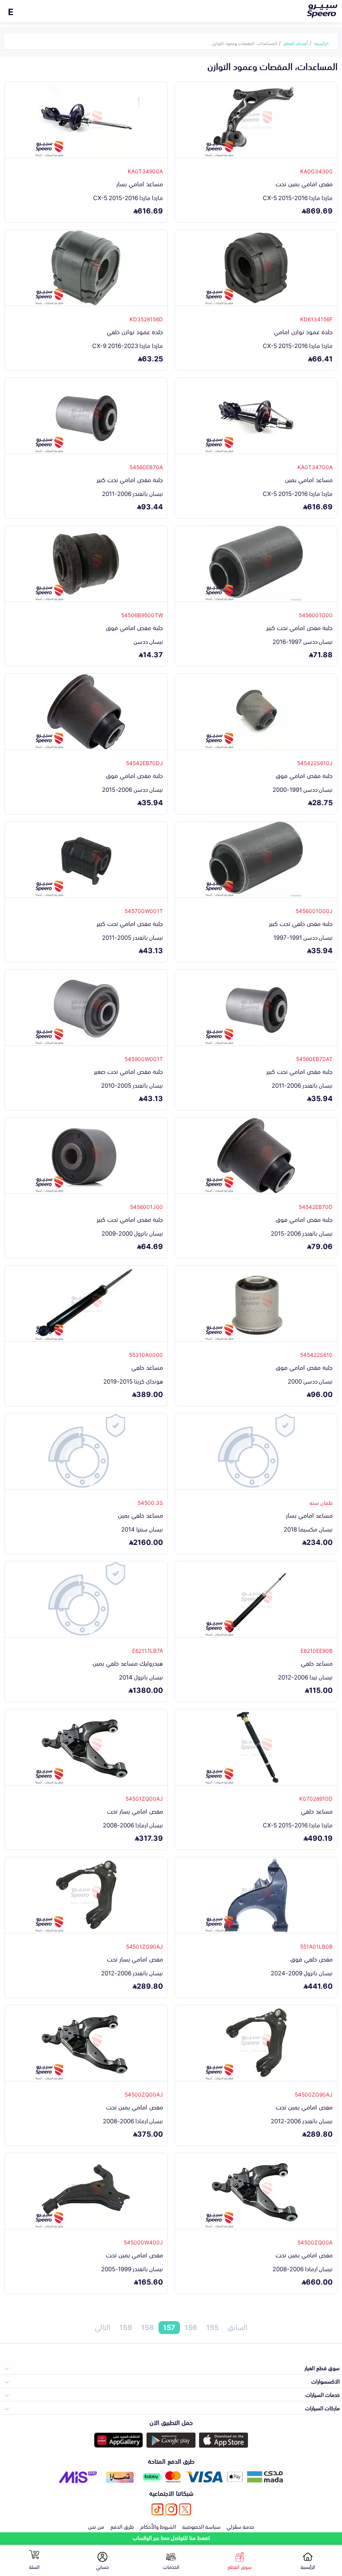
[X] (185, 2509)
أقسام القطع (296, 43)
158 (148, 2327)
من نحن (96, 2526)
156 (191, 2327)
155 (212, 2327)
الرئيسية (322, 43)
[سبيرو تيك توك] (157, 2509)
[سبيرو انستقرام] (171, 2509)
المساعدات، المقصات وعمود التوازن (245, 43)
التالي (103, 2327)
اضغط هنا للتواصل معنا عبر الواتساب (171, 2537)
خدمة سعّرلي (240, 2526)
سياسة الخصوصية (201, 2526)
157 (169, 2327)
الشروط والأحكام (158, 2526)
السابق (237, 2327)
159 (126, 2327)
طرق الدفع (122, 2526)
